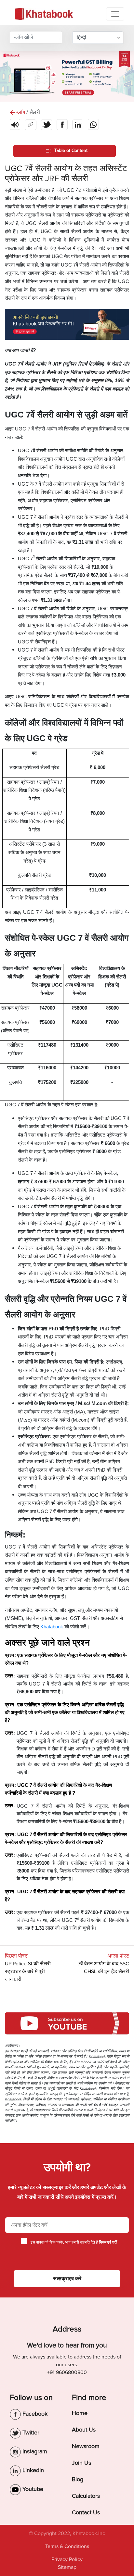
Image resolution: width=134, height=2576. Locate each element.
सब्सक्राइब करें (67, 2279)
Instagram (34, 2451)
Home (80, 2413)
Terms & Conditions (67, 2546)
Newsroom (86, 2446)
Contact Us (86, 2512)
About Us (84, 2430)
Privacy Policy (67, 2559)
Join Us (81, 2463)
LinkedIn (32, 2470)
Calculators (86, 2496)
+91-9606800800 (67, 2372)
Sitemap (67, 2567)
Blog (78, 2479)
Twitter (30, 2433)
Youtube (32, 2489)
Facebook (34, 2414)
